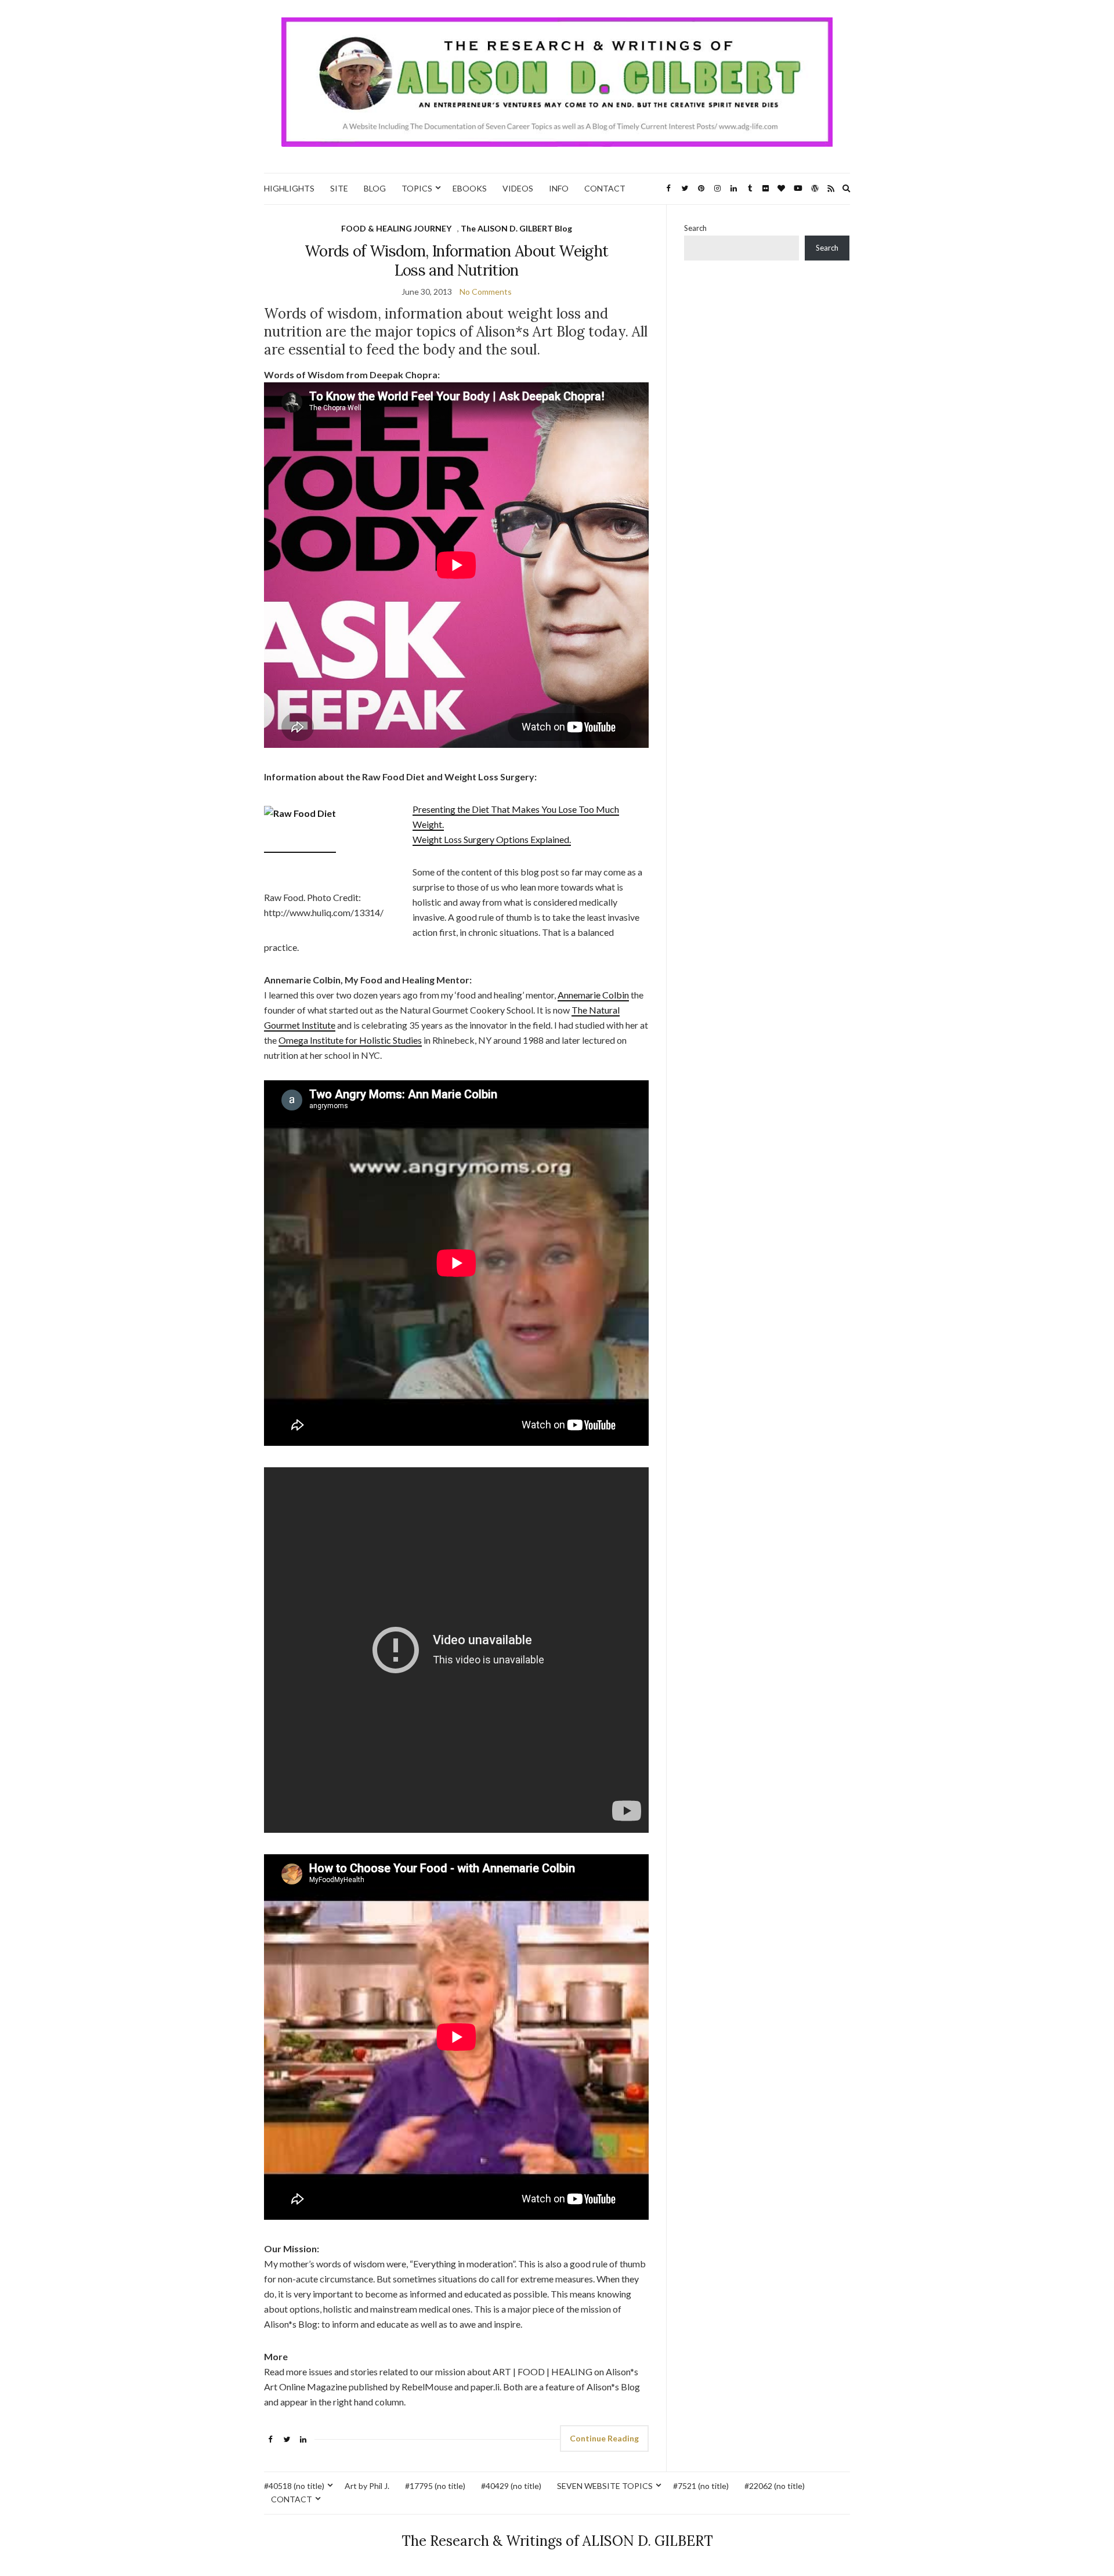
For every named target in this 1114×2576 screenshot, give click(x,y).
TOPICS (417, 188)
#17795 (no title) (435, 2486)
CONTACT (605, 188)
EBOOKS (470, 188)
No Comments (486, 292)
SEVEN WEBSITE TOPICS (605, 2486)
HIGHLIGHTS (289, 188)
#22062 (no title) (775, 2486)
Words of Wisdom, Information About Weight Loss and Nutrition (456, 261)
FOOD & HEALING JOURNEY (396, 228)
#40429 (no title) (511, 2486)
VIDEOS (518, 188)
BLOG (375, 188)
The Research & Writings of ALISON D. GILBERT (557, 2541)
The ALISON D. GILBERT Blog (516, 228)
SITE (339, 188)
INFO (559, 188)
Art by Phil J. (367, 2486)
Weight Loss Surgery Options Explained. (492, 839)
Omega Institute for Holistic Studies (350, 1040)
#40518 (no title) (294, 2486)
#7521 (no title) (701, 2486)
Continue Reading (604, 2438)
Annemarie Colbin (593, 995)
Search (695, 228)
